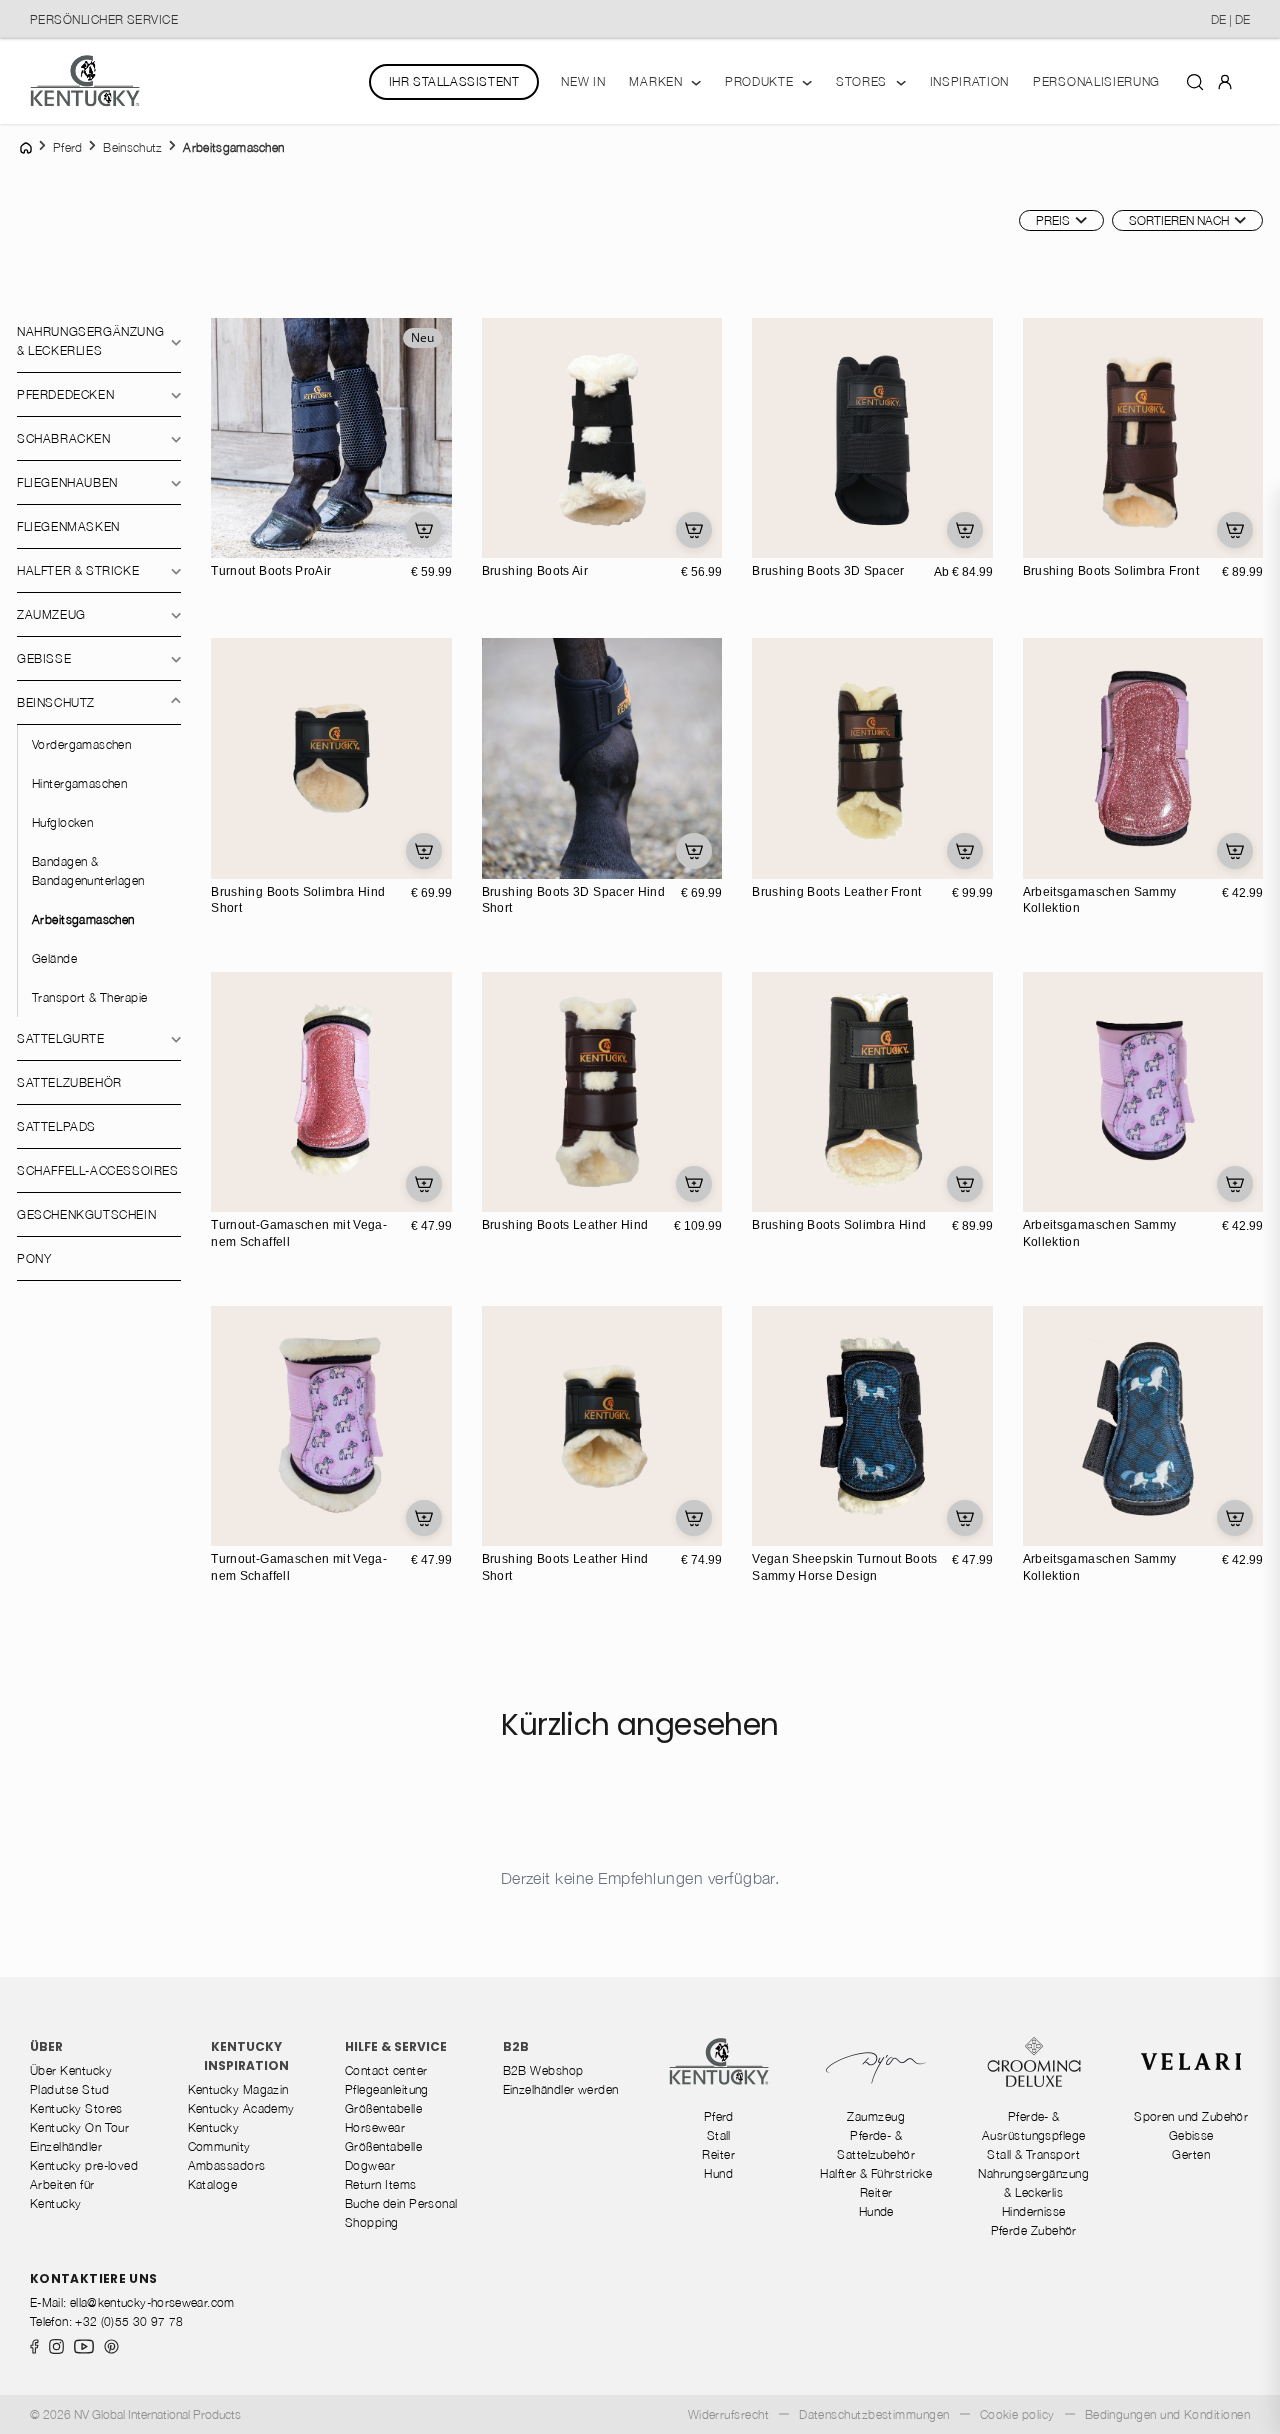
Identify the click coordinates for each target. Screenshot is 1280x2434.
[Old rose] (1041, 861)
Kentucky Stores (76, 2108)
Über (46, 2046)
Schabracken (64, 438)
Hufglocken (62, 822)
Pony (34, 1258)
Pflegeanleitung (387, 2089)
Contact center (386, 2070)
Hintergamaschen (79, 783)
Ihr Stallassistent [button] (454, 81)
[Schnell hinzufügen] (424, 530)
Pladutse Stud (69, 2089)
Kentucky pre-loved (84, 2165)
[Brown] (542, 540)
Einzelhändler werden (561, 2089)
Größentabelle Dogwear (383, 2156)
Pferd (719, 2116)
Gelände (54, 958)
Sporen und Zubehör (1191, 2116)
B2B (516, 2046)
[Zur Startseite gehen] (85, 81)
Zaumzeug (51, 614)
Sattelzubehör (69, 1082)
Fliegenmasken (68, 526)
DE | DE (1230, 19)
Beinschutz (56, 702)
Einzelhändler (66, 2146)
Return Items (381, 2184)
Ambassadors (227, 2165)
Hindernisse (1034, 2211)
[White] (521, 540)
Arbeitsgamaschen (83, 919)
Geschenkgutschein (86, 1214)
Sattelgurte (61, 1038)
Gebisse (44, 658)
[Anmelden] (1225, 80)
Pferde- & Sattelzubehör (876, 2145)
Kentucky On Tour (79, 2127)
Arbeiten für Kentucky (62, 2194)
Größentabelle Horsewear (383, 2118)
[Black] (500, 540)
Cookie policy (1017, 2414)
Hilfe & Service (396, 2046)
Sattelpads (56, 1126)
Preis (1053, 220)
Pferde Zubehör (1034, 2230)
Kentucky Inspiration (246, 2056)
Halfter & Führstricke (876, 2173)
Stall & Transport (1033, 2154)
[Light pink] (1041, 1194)
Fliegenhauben (67, 482)
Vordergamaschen (81, 744)
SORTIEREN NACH (1179, 220)
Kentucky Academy (241, 2108)
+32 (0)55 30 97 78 (129, 2321)
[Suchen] (1195, 81)
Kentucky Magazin (238, 2089)
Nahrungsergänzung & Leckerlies (90, 341)
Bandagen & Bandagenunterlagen (88, 871)
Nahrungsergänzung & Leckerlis (1033, 2183)
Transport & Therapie (89, 997)
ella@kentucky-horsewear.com (152, 2302)
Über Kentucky (71, 2070)
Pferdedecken (65, 394)
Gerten (1191, 2154)
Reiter (718, 2154)
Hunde (876, 2211)
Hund (718, 2173)
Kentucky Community (219, 2137)
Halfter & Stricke (78, 570)
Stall (719, 2135)
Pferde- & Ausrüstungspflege (1034, 2126)
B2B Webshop (543, 2070)
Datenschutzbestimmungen (874, 2414)
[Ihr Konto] (1225, 81)
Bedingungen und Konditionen (1167, 2414)
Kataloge (213, 2184)
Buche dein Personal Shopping (401, 2213)
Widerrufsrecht (728, 2414)
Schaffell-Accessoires (98, 1170)
